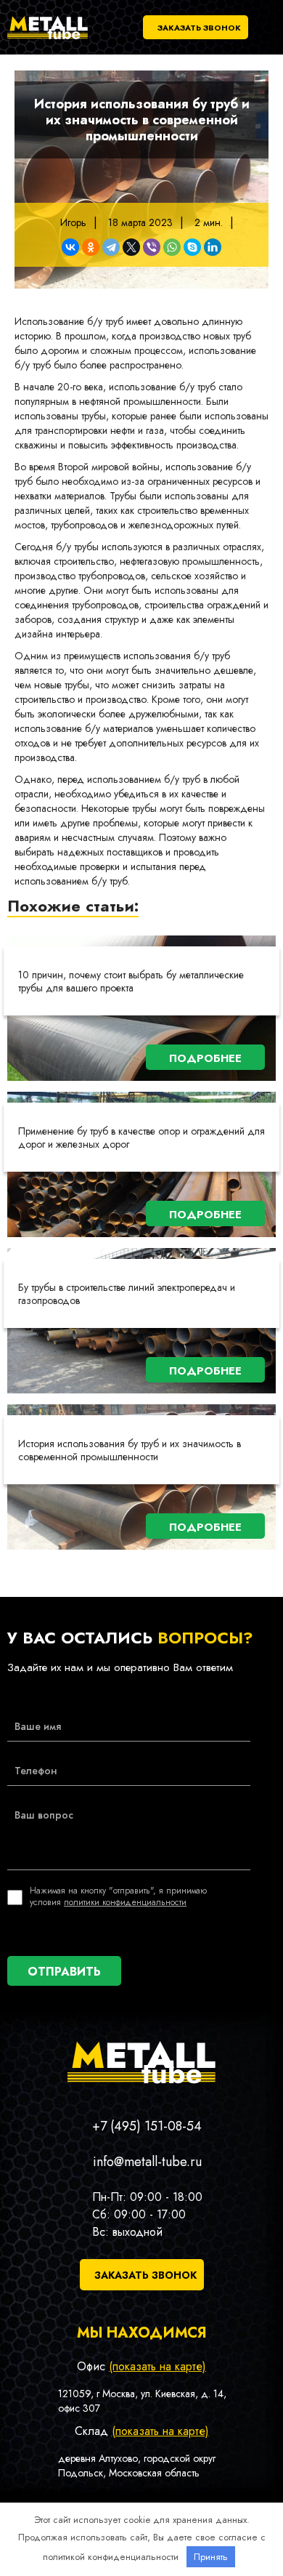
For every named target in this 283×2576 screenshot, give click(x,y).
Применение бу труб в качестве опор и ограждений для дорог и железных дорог (141, 1138)
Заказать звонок (199, 28)
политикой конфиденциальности (111, 2557)
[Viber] (152, 247)
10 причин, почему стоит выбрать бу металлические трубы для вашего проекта (131, 981)
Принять (211, 2557)
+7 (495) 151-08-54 (147, 2126)
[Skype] (192, 247)
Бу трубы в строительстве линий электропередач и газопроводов (127, 1294)
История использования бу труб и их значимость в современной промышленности (130, 1450)
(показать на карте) (157, 2366)
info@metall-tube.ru (147, 2162)
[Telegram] (111, 247)
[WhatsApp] (172, 247)
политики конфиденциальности (125, 1902)
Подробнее (205, 1058)
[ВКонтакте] (70, 247)
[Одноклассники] (91, 247)
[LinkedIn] (213, 247)
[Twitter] (131, 247)
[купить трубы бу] (48, 39)
